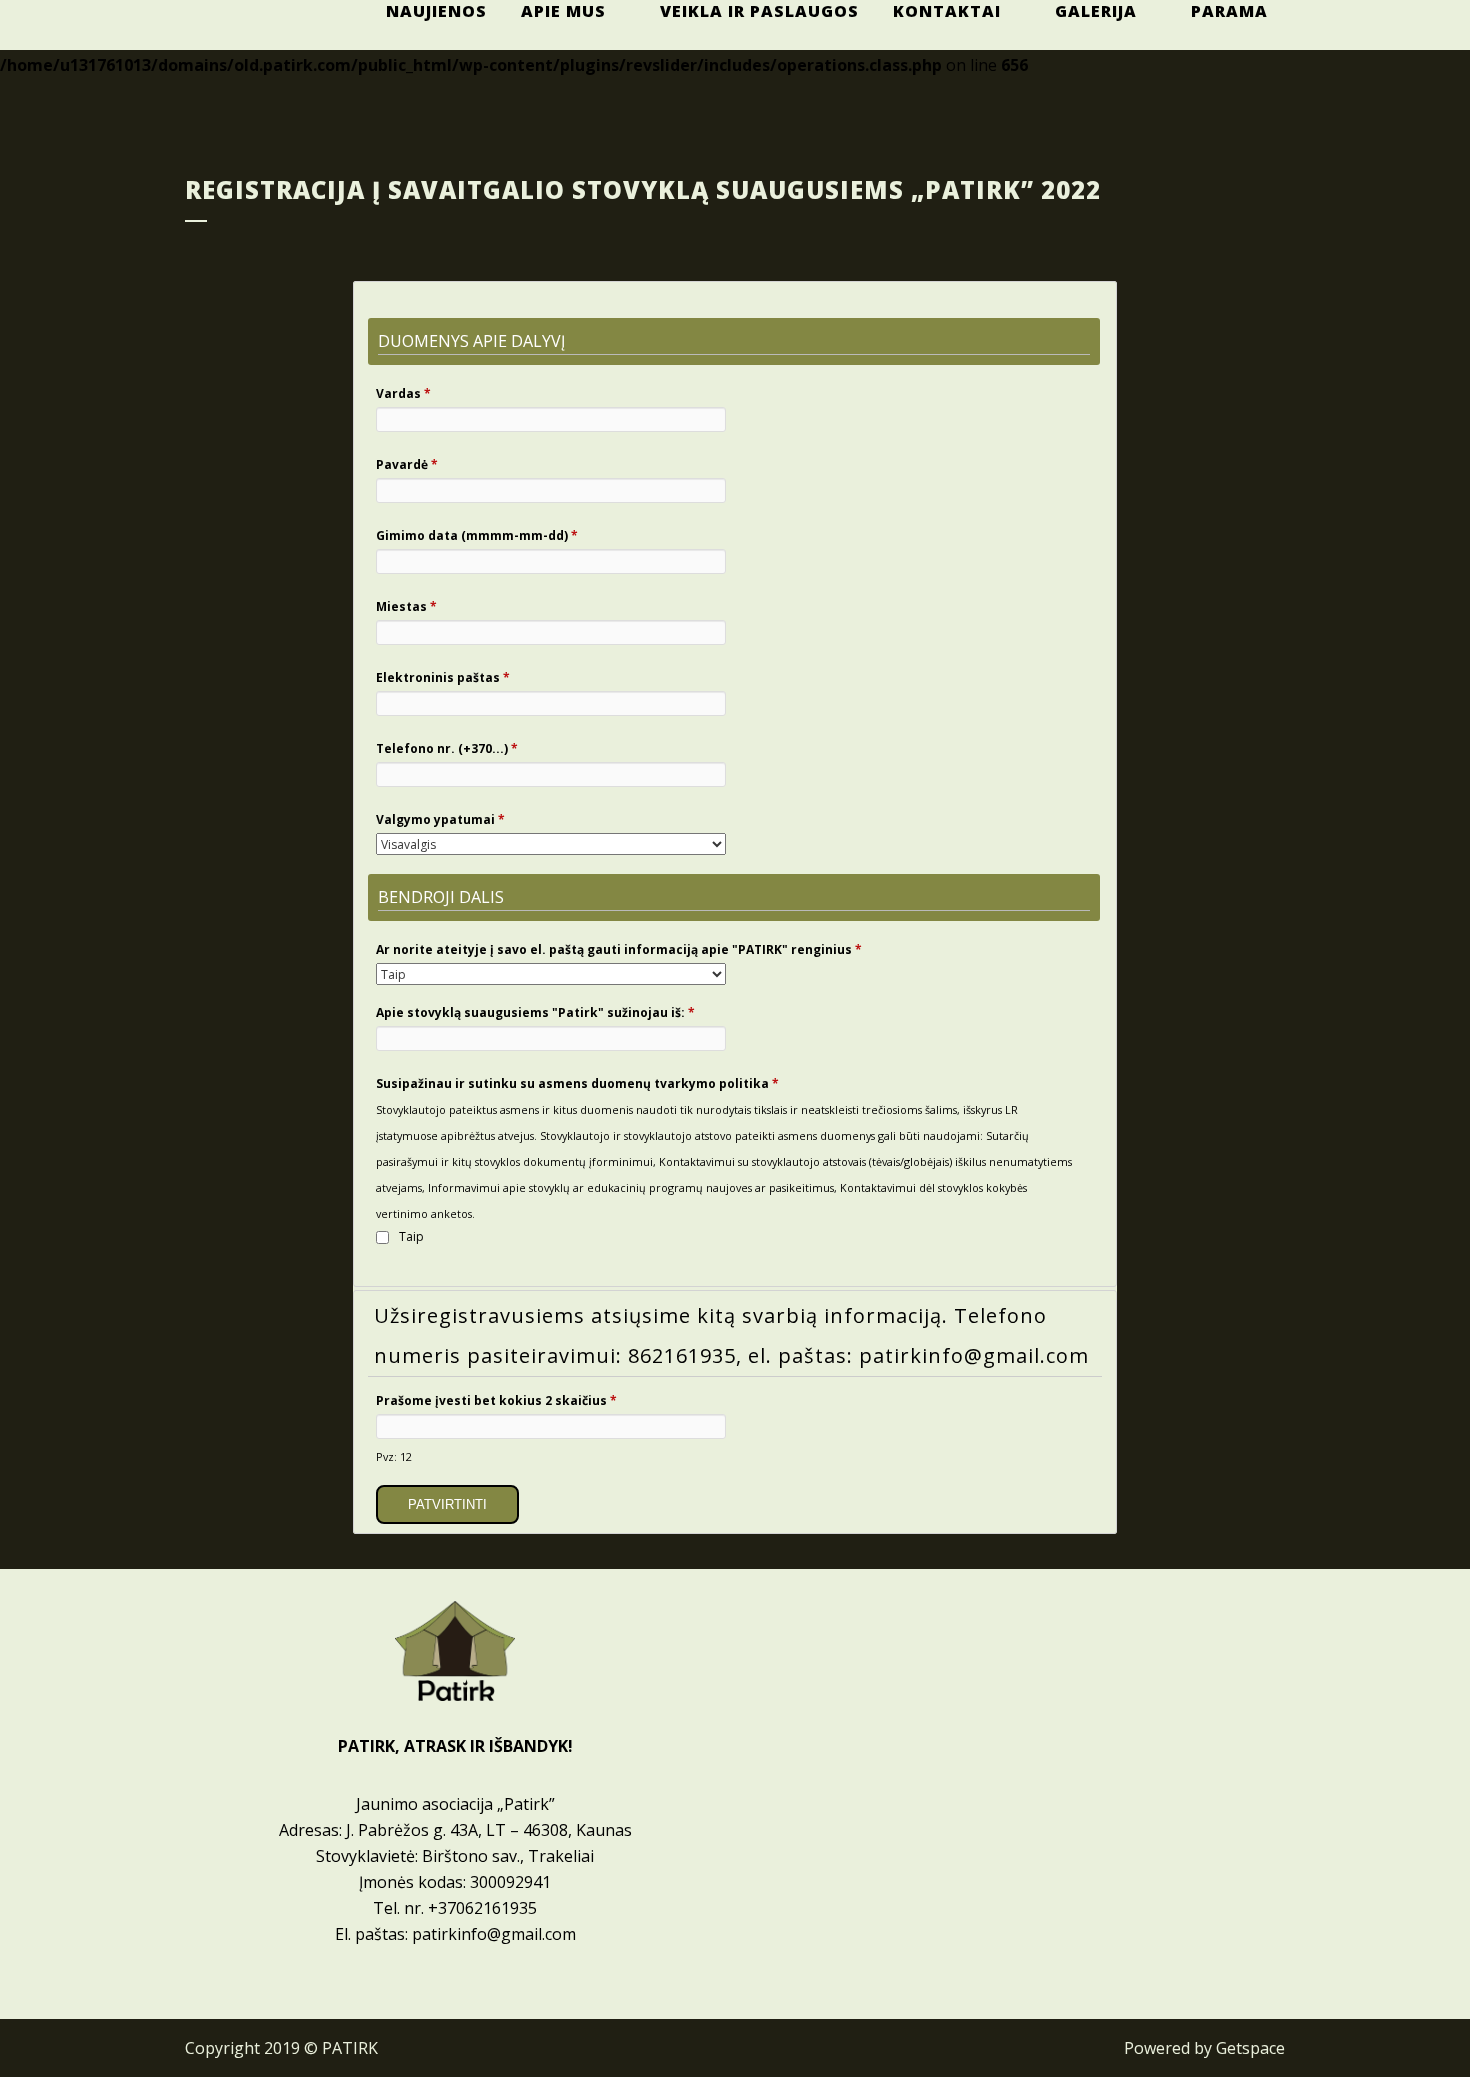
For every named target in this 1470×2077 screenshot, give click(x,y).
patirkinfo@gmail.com (494, 1934)
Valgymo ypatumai (440, 819)
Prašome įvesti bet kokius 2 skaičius (496, 1400)
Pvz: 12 (394, 1456)
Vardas (403, 393)
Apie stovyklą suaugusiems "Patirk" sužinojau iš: (535, 1012)
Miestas (406, 606)
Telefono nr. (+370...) (447, 748)
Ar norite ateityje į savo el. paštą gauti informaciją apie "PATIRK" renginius (619, 949)
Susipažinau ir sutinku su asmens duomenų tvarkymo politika (577, 1083)
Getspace (1250, 2048)
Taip (411, 1236)
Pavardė (407, 464)
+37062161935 (482, 1908)
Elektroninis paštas (443, 677)
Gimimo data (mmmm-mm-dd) (477, 535)
